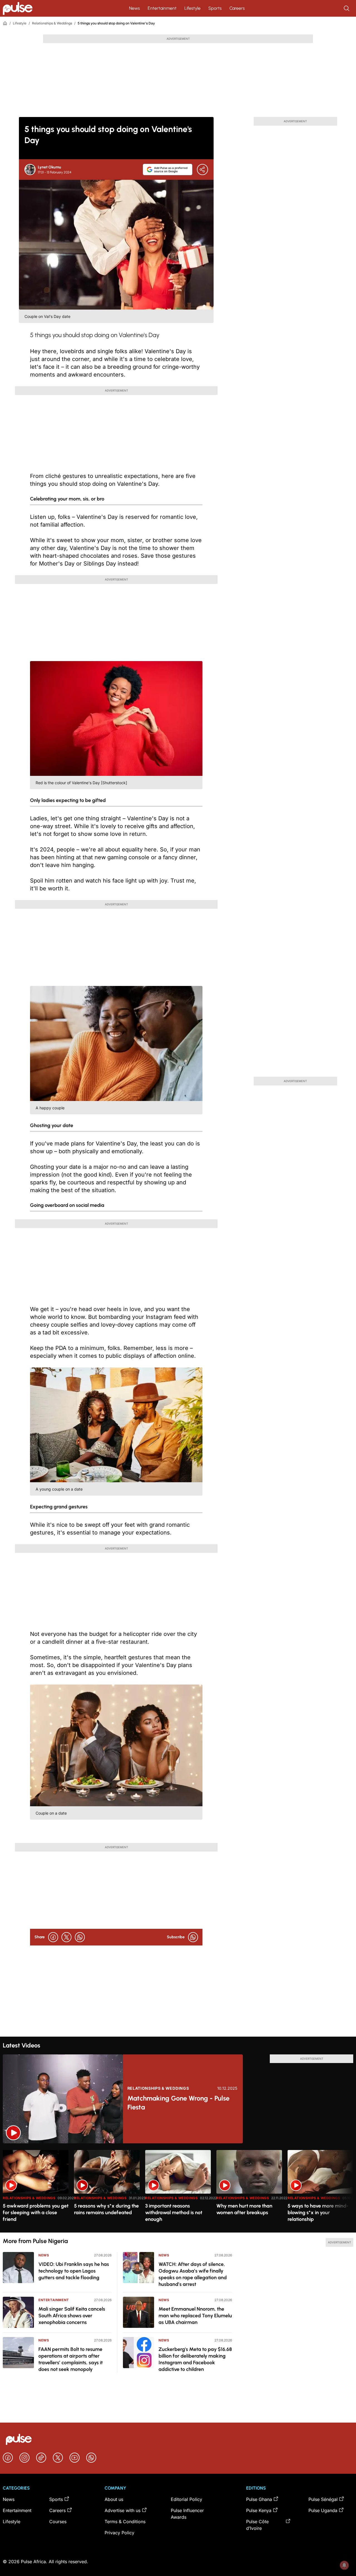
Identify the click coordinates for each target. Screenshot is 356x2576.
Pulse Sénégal (323, 2499)
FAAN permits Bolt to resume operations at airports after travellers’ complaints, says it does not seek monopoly (71, 2359)
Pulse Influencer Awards (187, 2514)
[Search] (347, 8)
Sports (215, 8)
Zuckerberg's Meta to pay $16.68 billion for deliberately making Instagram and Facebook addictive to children (195, 2359)
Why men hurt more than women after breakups (244, 2209)
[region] (178, 2188)
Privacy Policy (119, 2533)
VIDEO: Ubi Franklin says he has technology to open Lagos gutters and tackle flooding (74, 2271)
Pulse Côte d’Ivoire (257, 2525)
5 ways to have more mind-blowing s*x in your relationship (318, 2213)
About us (114, 2499)
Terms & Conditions (125, 2522)
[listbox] (178, 2188)
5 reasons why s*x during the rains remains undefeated (106, 2209)
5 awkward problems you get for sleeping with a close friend (36, 2213)
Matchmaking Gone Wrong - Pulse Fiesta (178, 2103)
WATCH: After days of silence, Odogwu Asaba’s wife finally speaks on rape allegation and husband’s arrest (193, 2274)
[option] (36, 2189)
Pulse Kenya (259, 2510)
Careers (237, 8)
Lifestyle (192, 8)
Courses (58, 2522)
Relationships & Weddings (52, 23)
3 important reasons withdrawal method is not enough (174, 2213)
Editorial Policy (186, 2499)
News (134, 8)
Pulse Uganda (323, 2510)
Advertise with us (123, 2510)
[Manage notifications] (344, 2565)
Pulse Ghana (259, 2499)
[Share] (202, 170)
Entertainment (162, 8)
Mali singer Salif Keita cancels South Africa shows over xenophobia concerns (72, 2316)
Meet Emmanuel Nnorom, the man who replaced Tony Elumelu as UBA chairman (195, 2316)
